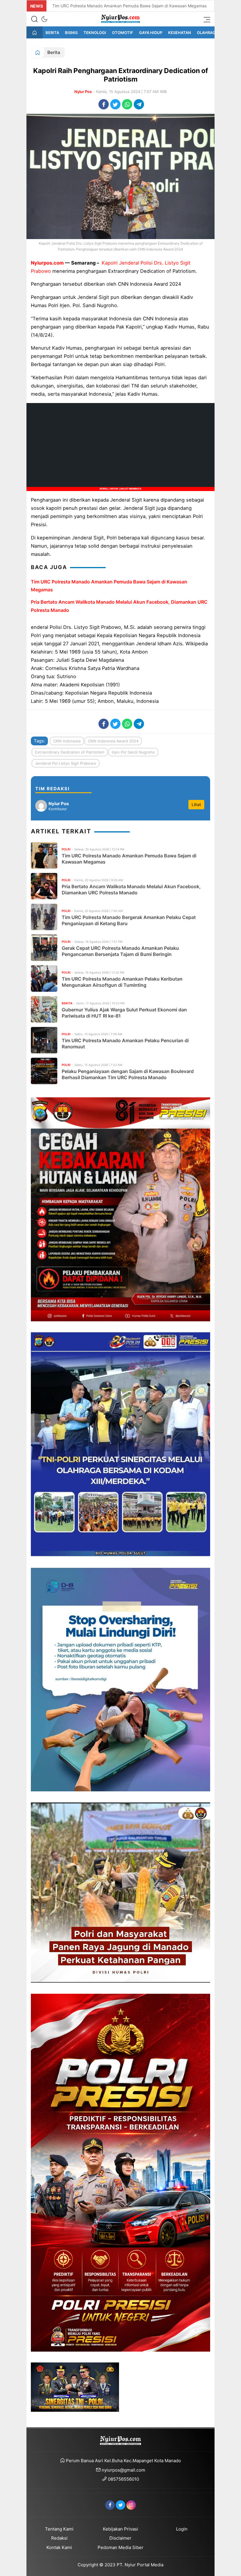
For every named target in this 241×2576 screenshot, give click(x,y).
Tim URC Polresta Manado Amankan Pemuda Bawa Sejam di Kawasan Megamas (129, 6)
